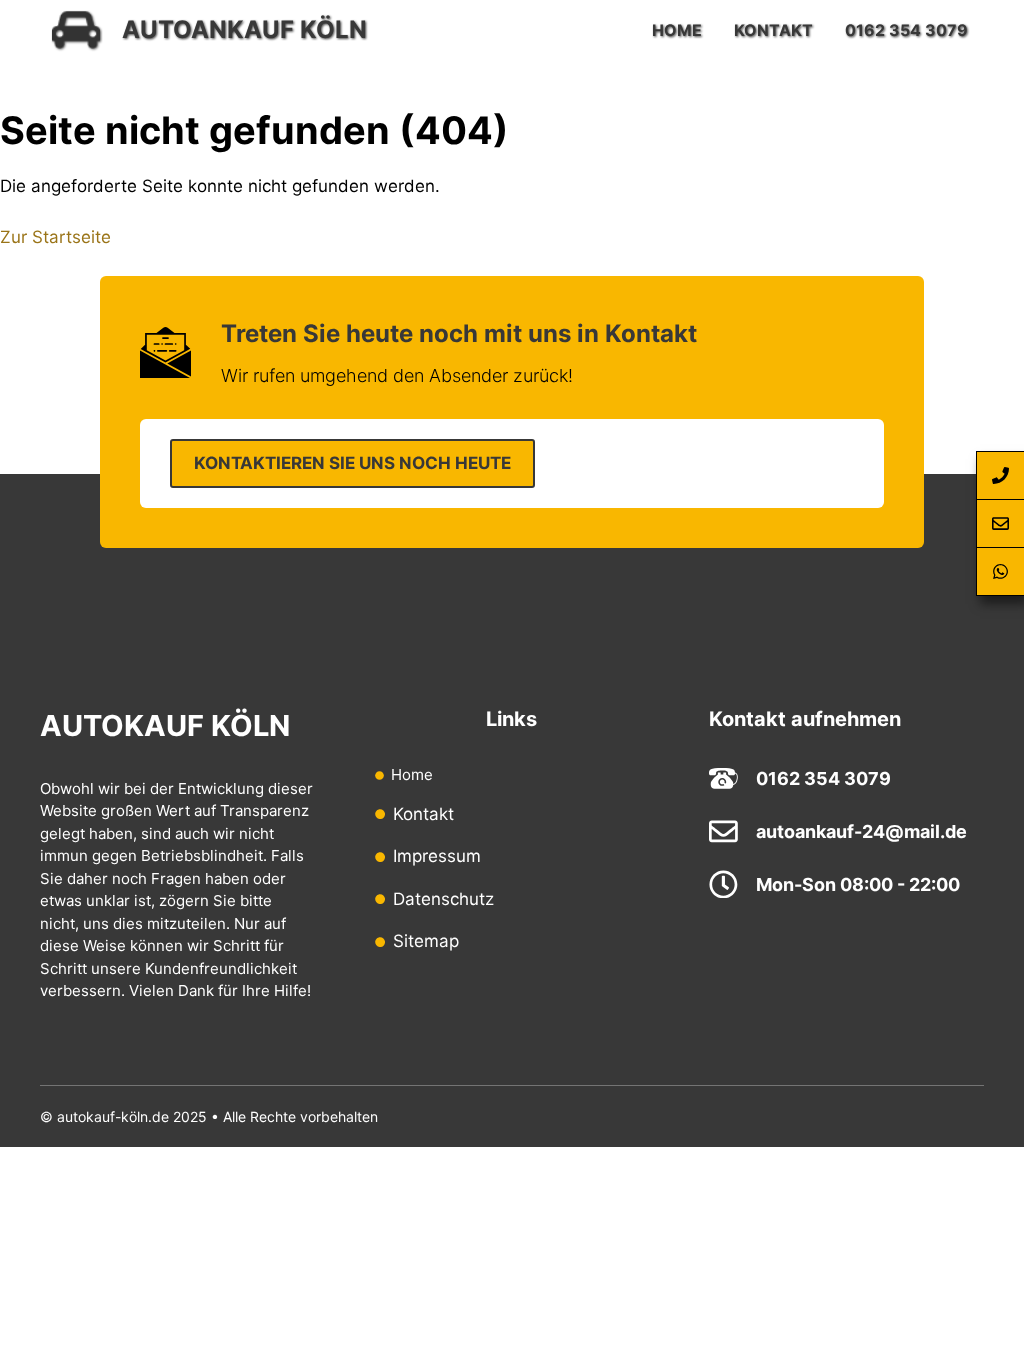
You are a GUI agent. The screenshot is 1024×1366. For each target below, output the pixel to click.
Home (677, 30)
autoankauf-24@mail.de (861, 831)
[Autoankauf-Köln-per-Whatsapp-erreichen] (1000, 572)
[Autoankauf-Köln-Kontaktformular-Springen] (1000, 524)
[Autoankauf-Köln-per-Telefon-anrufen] (1000, 475)
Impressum (437, 856)
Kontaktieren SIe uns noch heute (352, 463)
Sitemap (426, 941)
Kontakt (773, 30)
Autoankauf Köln (244, 29)
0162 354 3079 (906, 30)
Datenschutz (443, 899)
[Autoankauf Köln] (76, 30)
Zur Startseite (55, 237)
